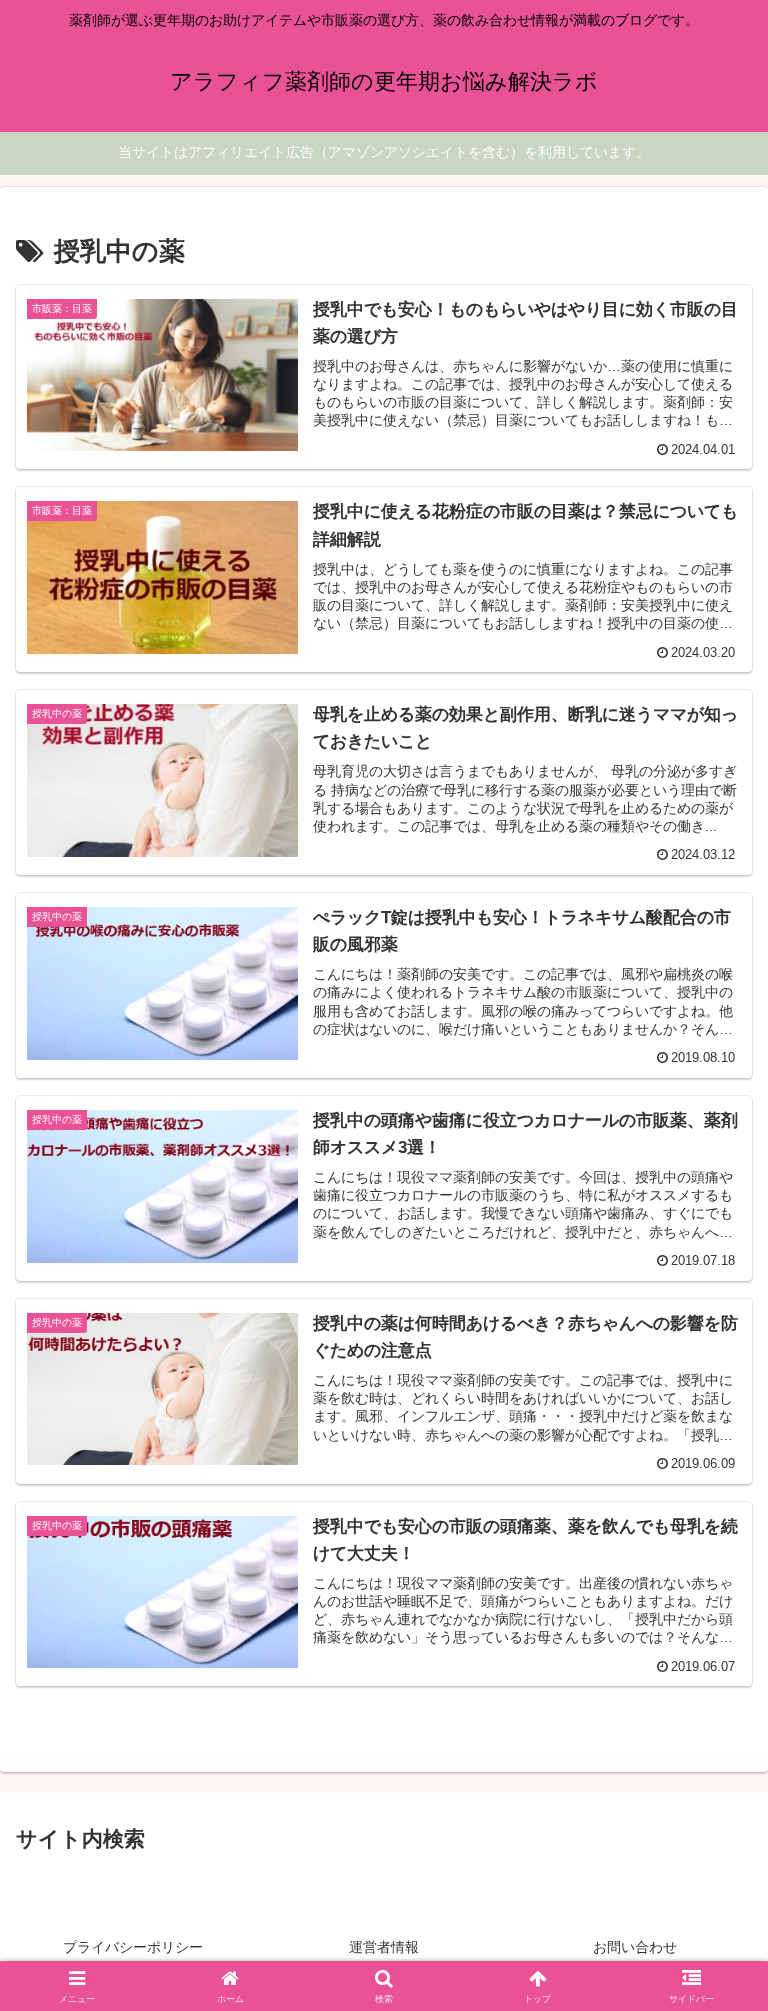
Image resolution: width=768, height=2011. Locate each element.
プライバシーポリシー (133, 1947)
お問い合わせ (635, 1947)
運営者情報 (384, 1947)
